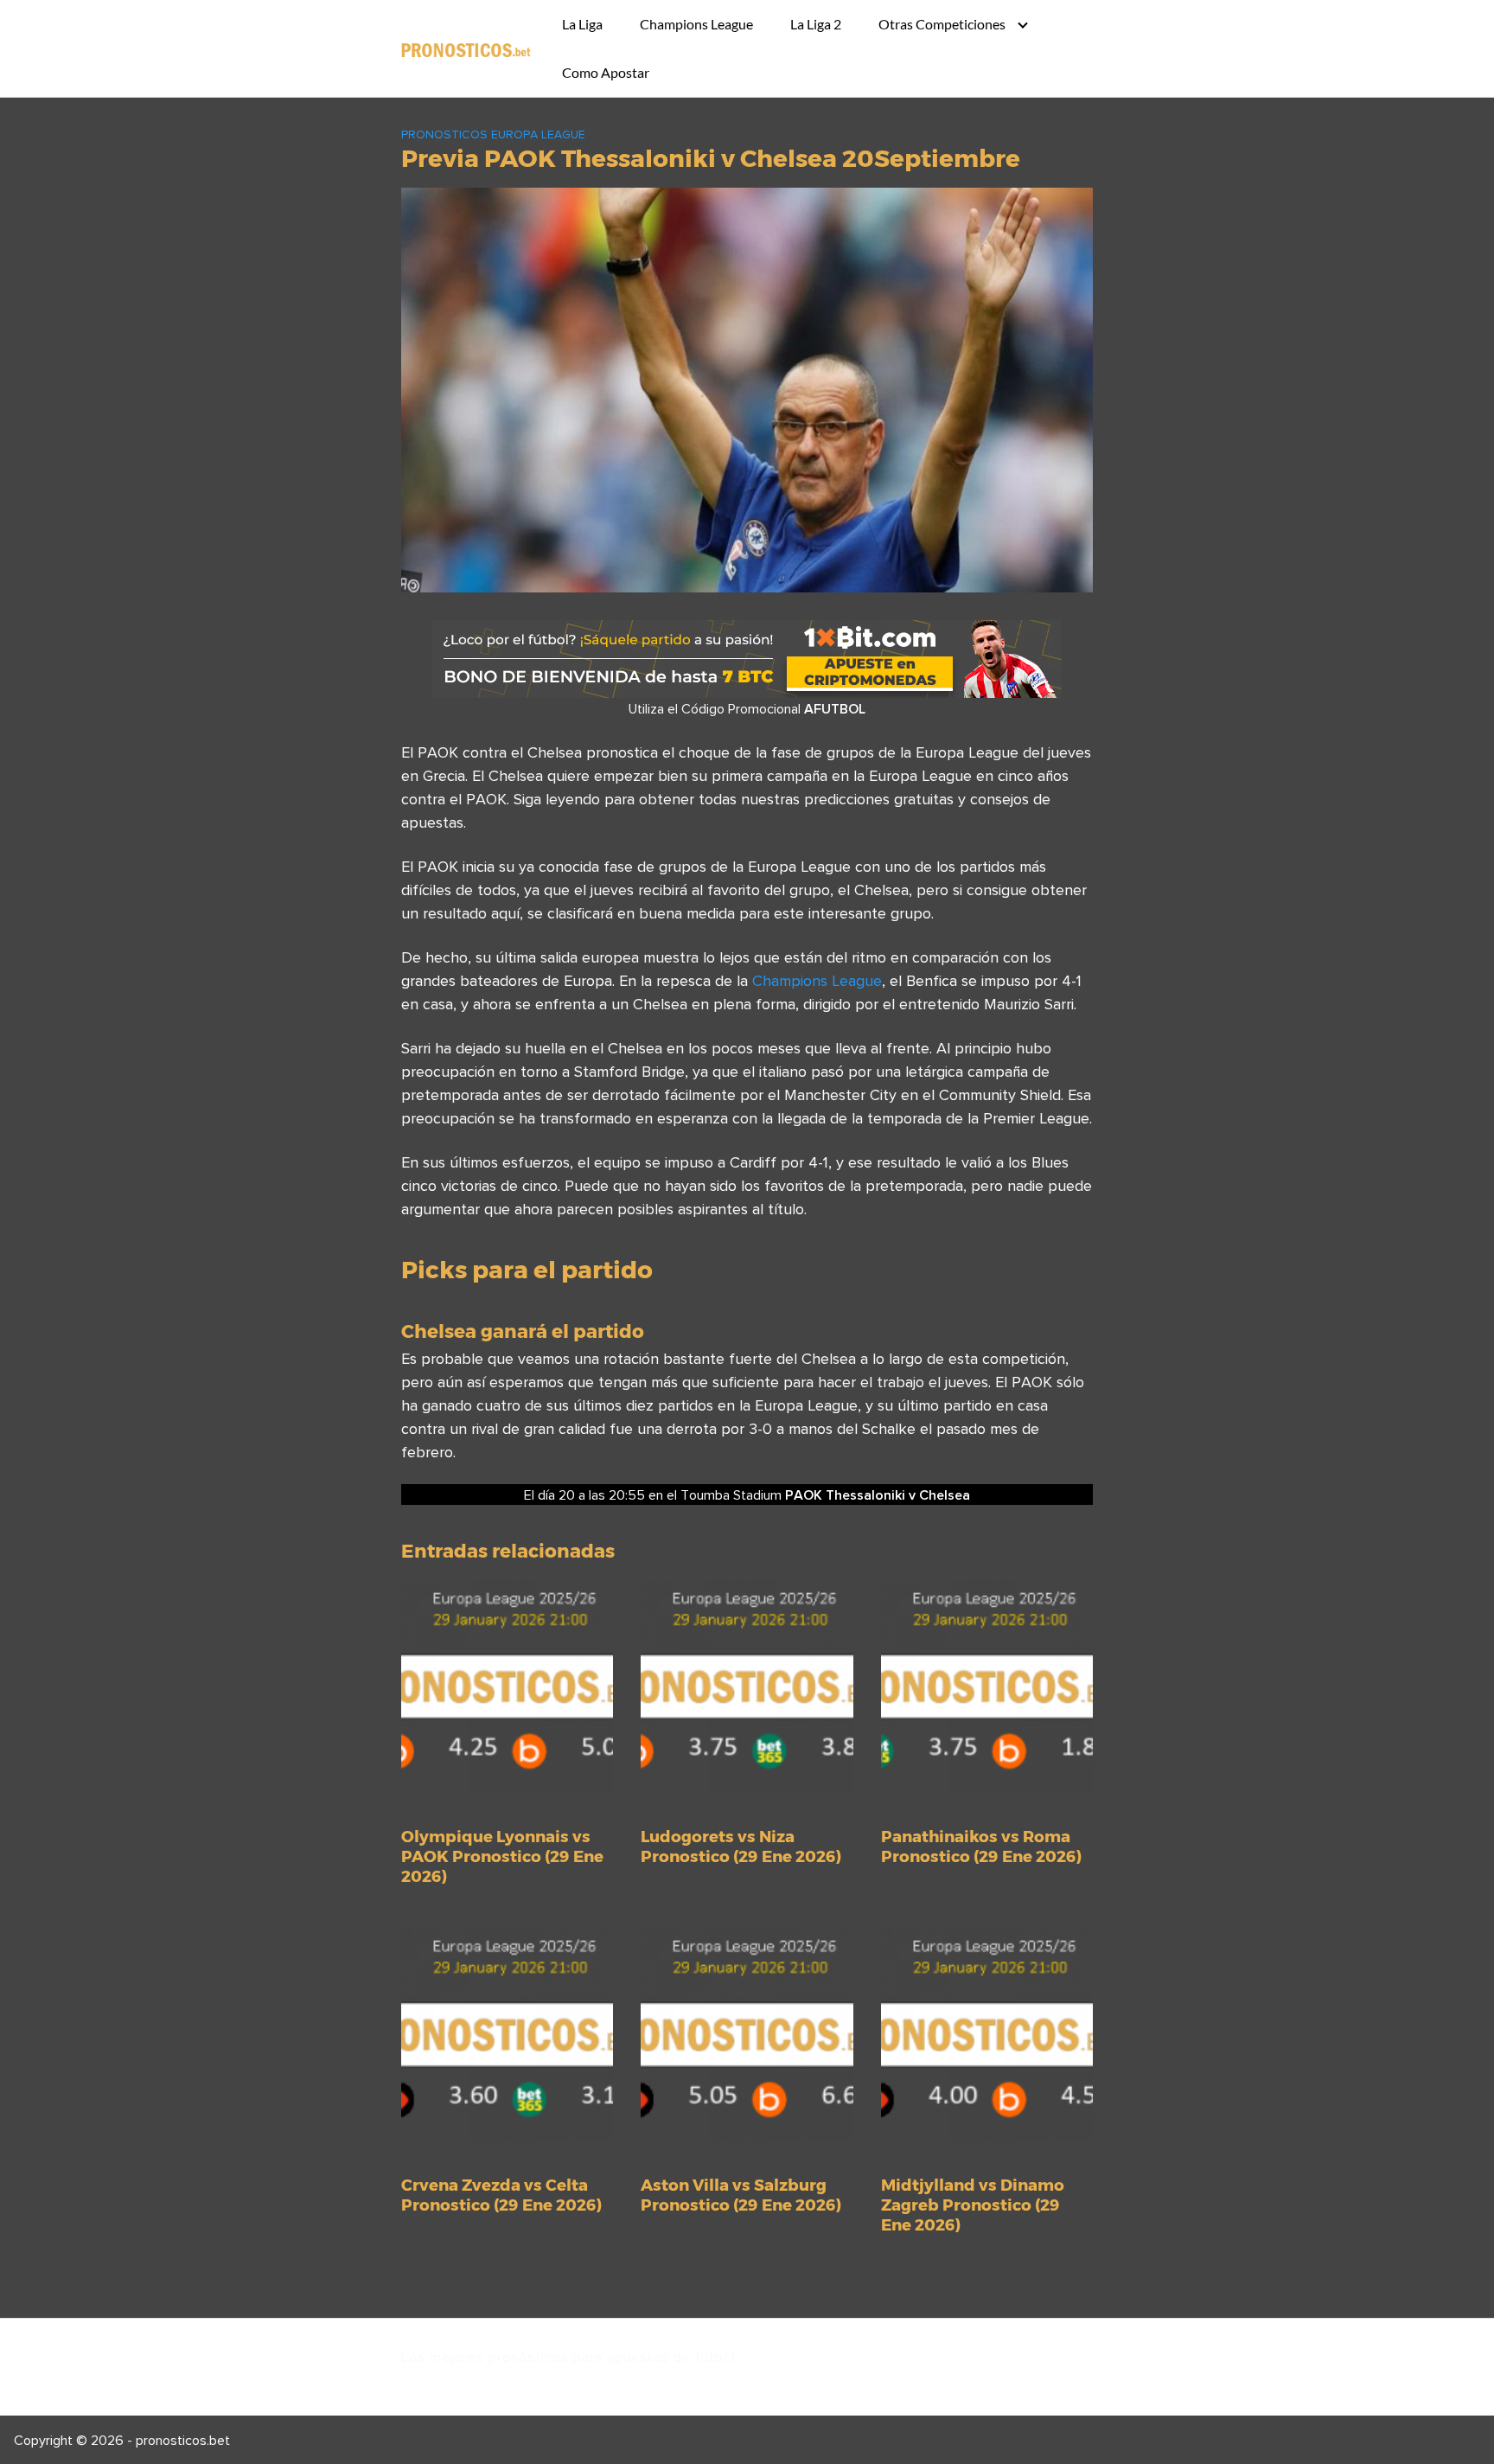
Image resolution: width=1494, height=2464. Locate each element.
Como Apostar (606, 72)
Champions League (696, 24)
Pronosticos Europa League (493, 134)
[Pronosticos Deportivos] (466, 48)
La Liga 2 (816, 24)
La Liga (582, 24)
